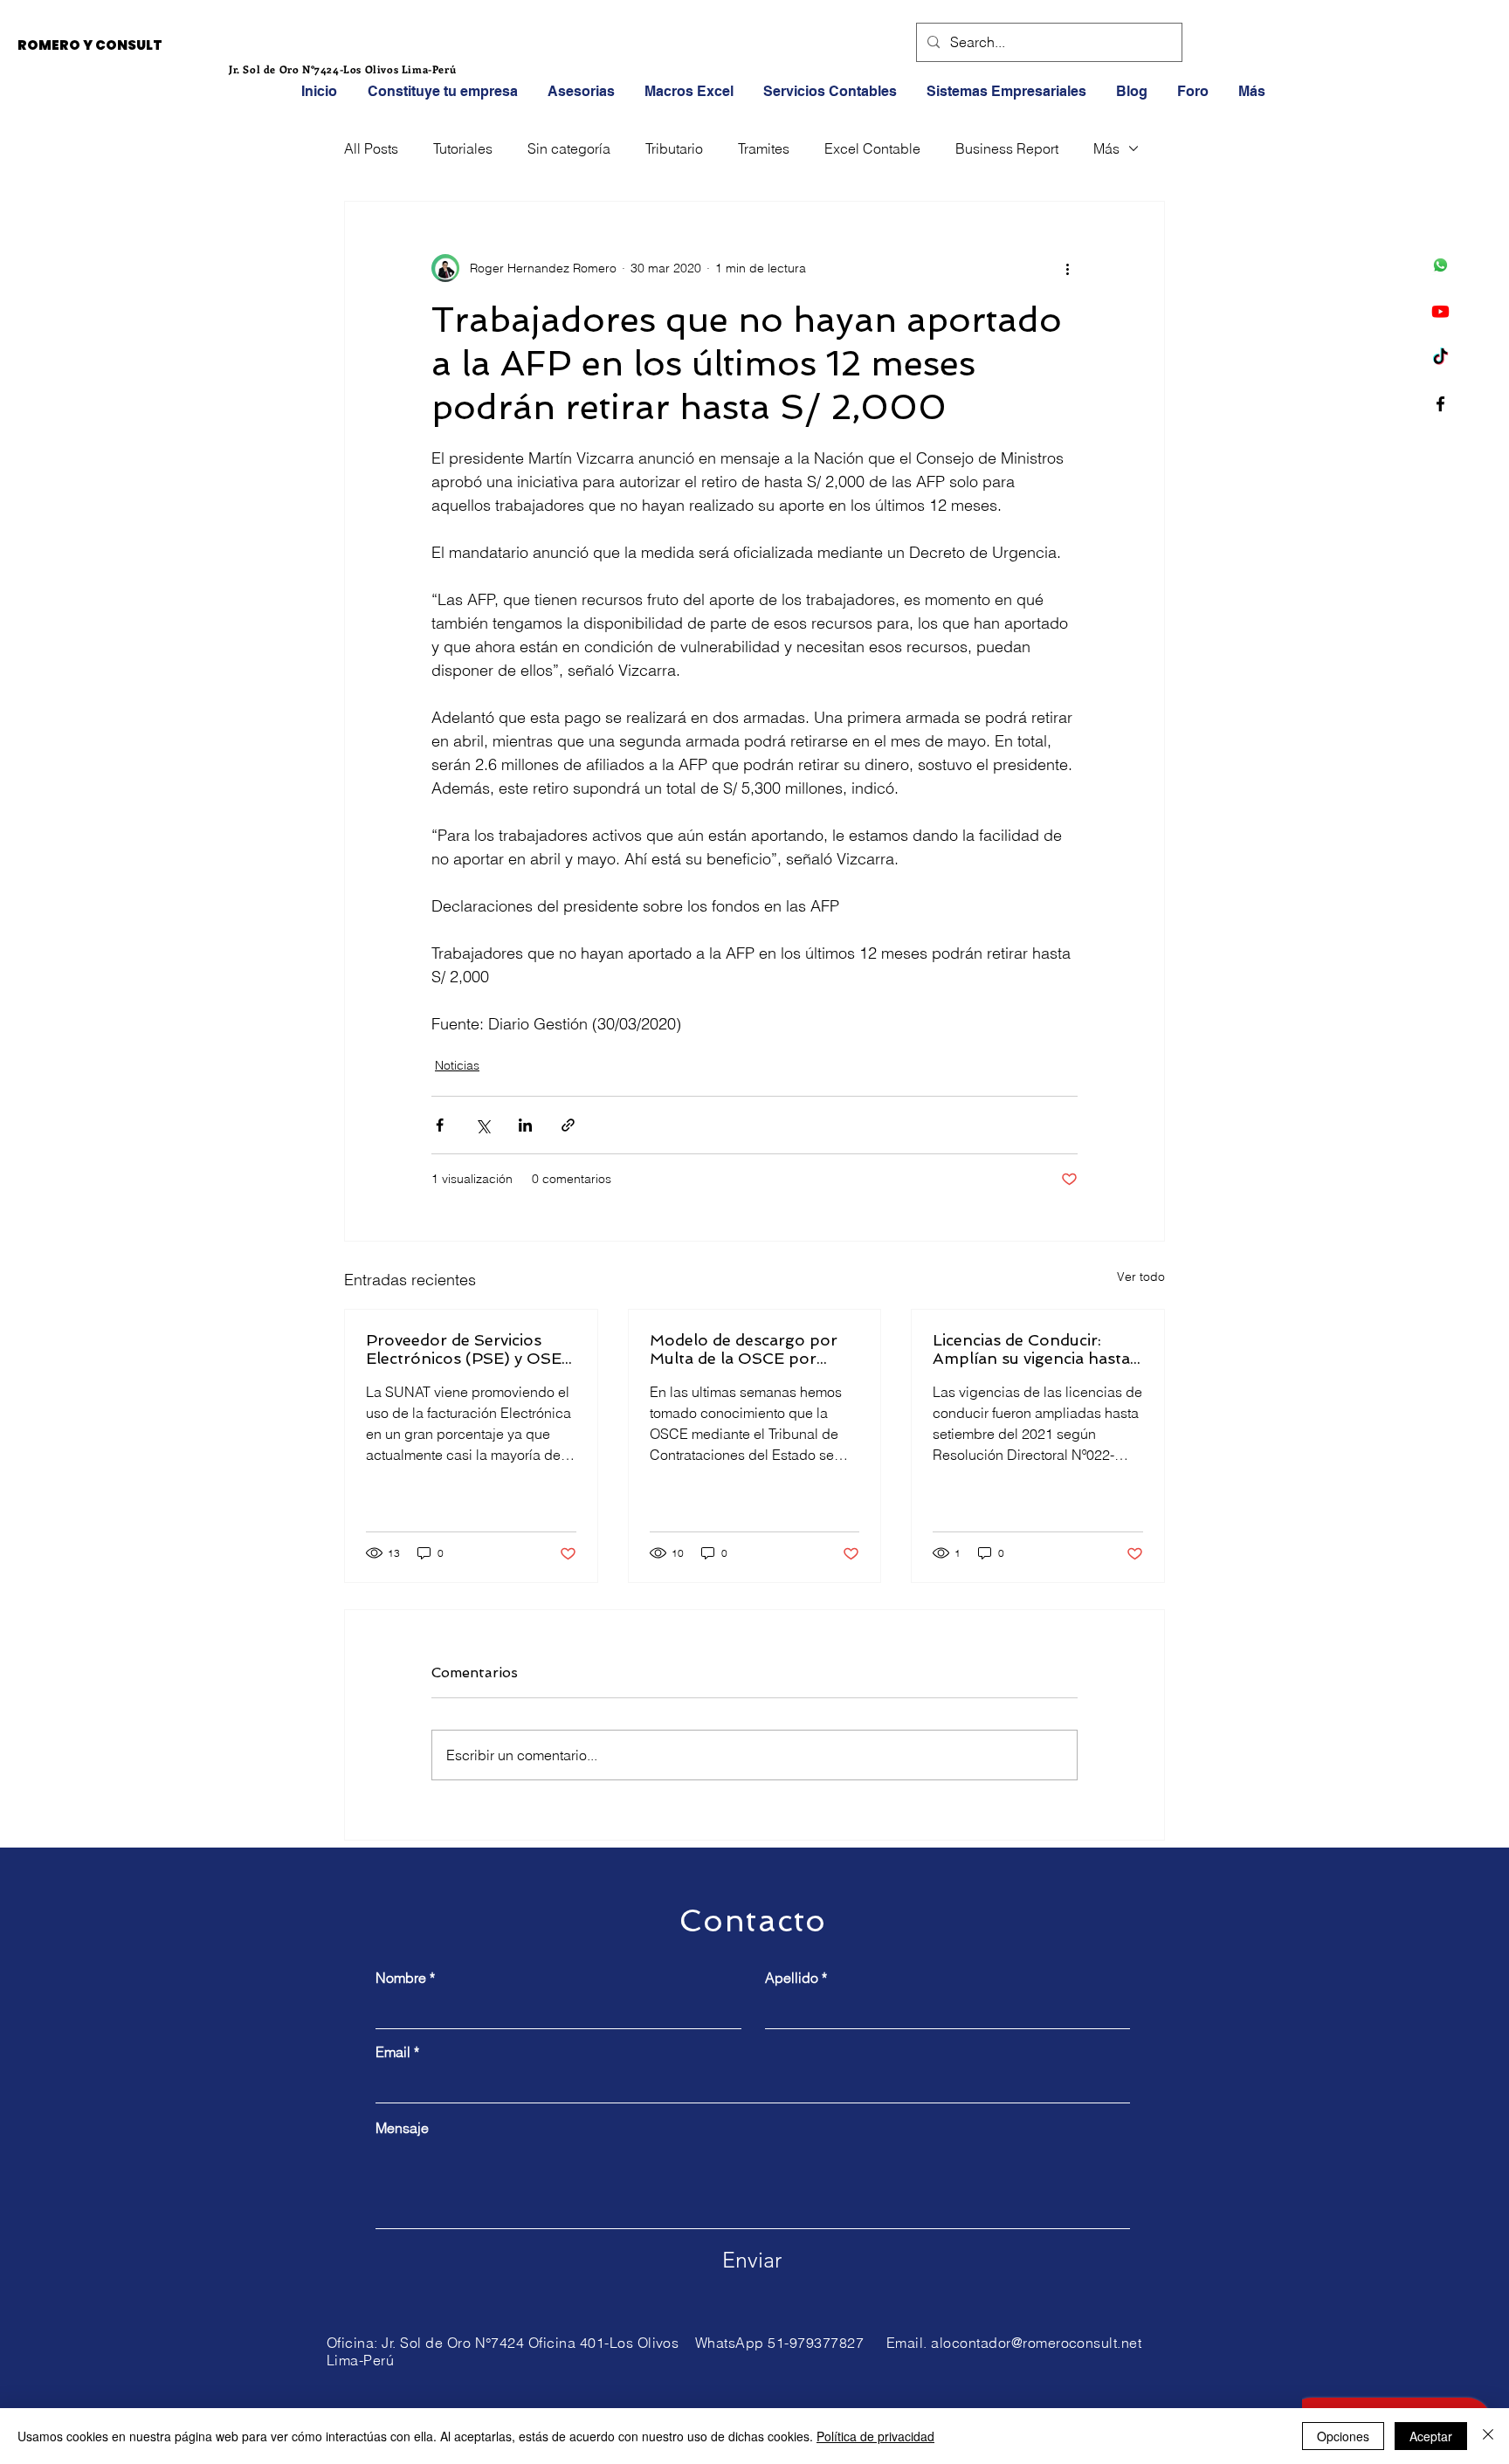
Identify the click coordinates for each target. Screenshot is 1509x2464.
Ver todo (1141, 1277)
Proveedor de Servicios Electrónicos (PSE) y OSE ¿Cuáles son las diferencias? (464, 1349)
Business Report (1007, 148)
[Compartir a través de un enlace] (568, 1125)
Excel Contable (872, 148)
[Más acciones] (1067, 268)
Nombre (401, 1978)
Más (1106, 148)
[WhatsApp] (1440, 265)
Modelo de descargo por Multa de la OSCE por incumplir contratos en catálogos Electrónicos (744, 1349)
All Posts (371, 148)
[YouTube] (1440, 311)
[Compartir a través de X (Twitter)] (482, 1125)
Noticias (457, 1065)
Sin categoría (569, 148)
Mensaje (402, 2128)
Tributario (674, 148)
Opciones (1343, 2436)
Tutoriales (463, 148)
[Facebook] (1440, 404)
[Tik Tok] (1440, 358)
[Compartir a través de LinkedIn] (525, 1125)
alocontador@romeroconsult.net (1036, 2343)
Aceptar (1431, 2436)
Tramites (764, 148)
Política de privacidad (875, 2436)
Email (393, 2052)
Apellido (792, 1978)
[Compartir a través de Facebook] (440, 1125)
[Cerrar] (1488, 2436)
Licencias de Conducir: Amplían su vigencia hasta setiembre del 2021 (1031, 1349)
